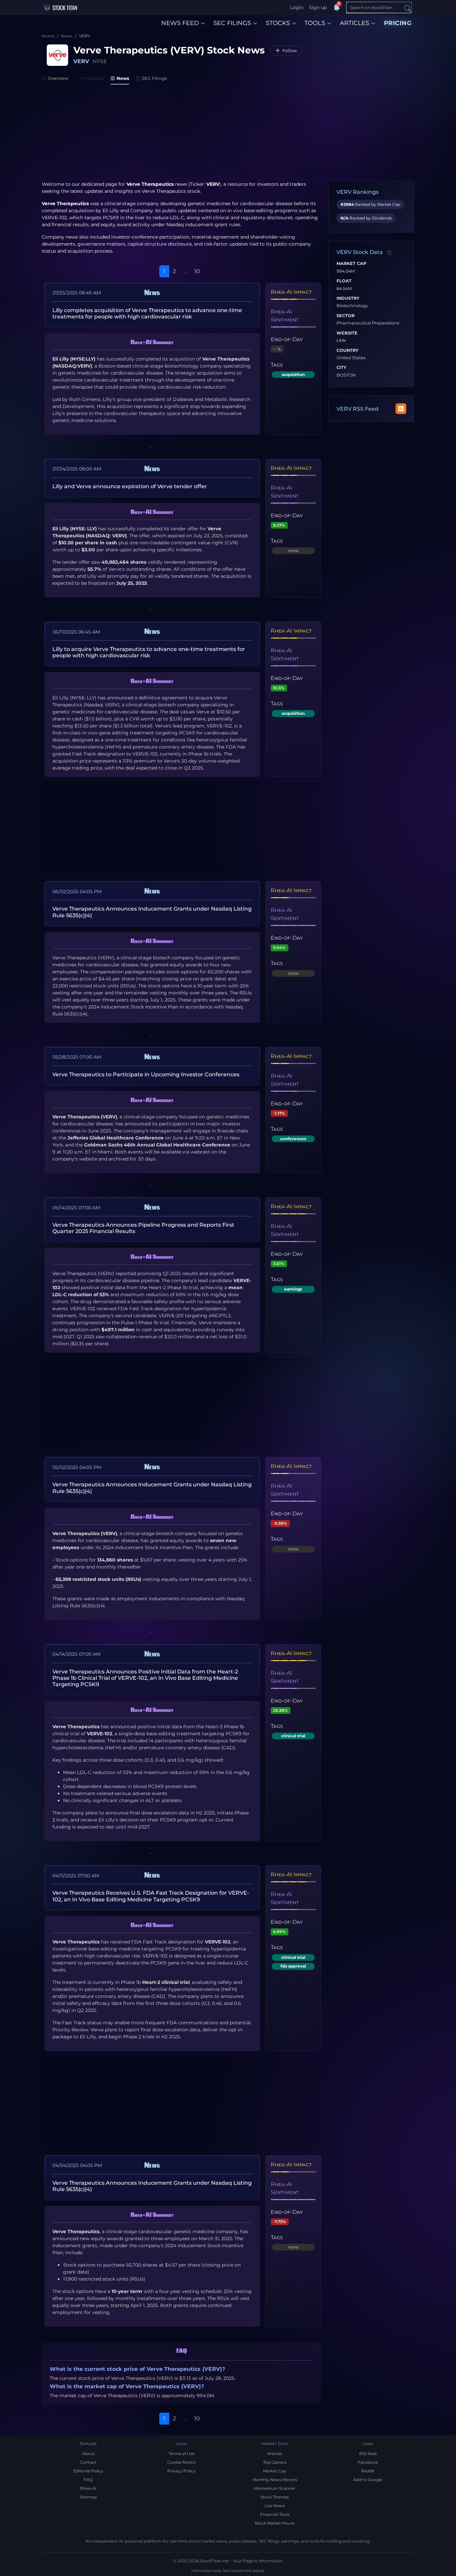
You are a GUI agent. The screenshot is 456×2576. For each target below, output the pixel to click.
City (341, 368)
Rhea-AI (88, 2488)
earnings (293, 1289)
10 (197, 271)
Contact (88, 2462)
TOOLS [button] (315, 23)
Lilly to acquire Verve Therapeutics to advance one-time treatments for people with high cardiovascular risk (149, 652)
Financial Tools (275, 2514)
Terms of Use (182, 2454)
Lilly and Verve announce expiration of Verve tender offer (130, 486)
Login (297, 7)
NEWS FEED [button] (180, 23)
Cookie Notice (181, 2462)
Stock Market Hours (275, 2523)
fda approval (293, 1966)
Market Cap (351, 264)
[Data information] (389, 253)
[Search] (408, 8)
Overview (58, 78)
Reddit (368, 2471)
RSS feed (368, 2454)
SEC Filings (154, 78)
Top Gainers (275, 2462)
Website (347, 333)
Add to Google (368, 2480)
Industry (348, 298)
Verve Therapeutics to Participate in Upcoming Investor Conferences (146, 1074)
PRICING (398, 23)
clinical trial (293, 1736)
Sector (346, 316)
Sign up (318, 7)
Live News (275, 2506)
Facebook (368, 2462)
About (88, 2454)
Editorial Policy (88, 2471)
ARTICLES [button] (355, 23)
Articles (275, 2454)
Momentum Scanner (275, 2488)
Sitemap (88, 2497)
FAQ (88, 2480)
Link (341, 341)
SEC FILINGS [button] (232, 23)
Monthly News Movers (275, 2480)
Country (348, 351)
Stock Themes (275, 2497)
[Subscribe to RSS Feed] (401, 409)
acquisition (293, 374)
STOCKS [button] (278, 23)
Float (344, 281)
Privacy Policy (181, 2471)
